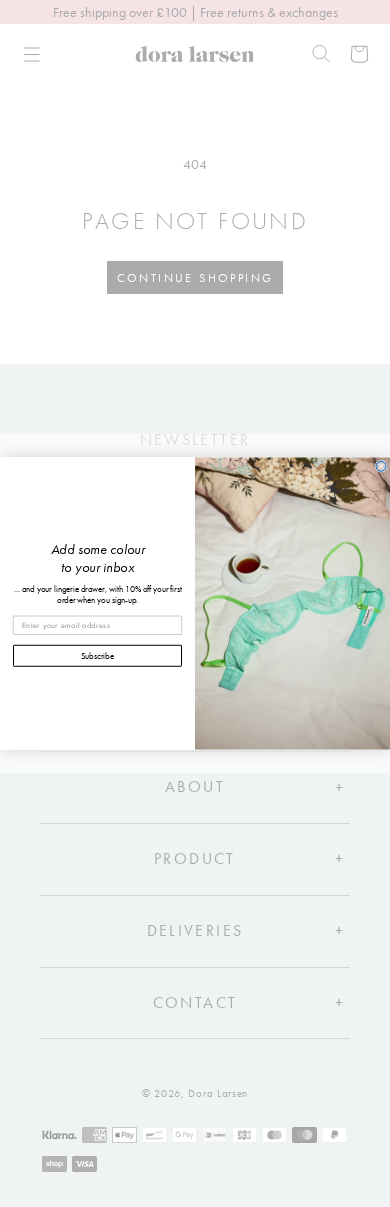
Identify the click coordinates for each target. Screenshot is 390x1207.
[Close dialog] (381, 466)
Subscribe (98, 655)
